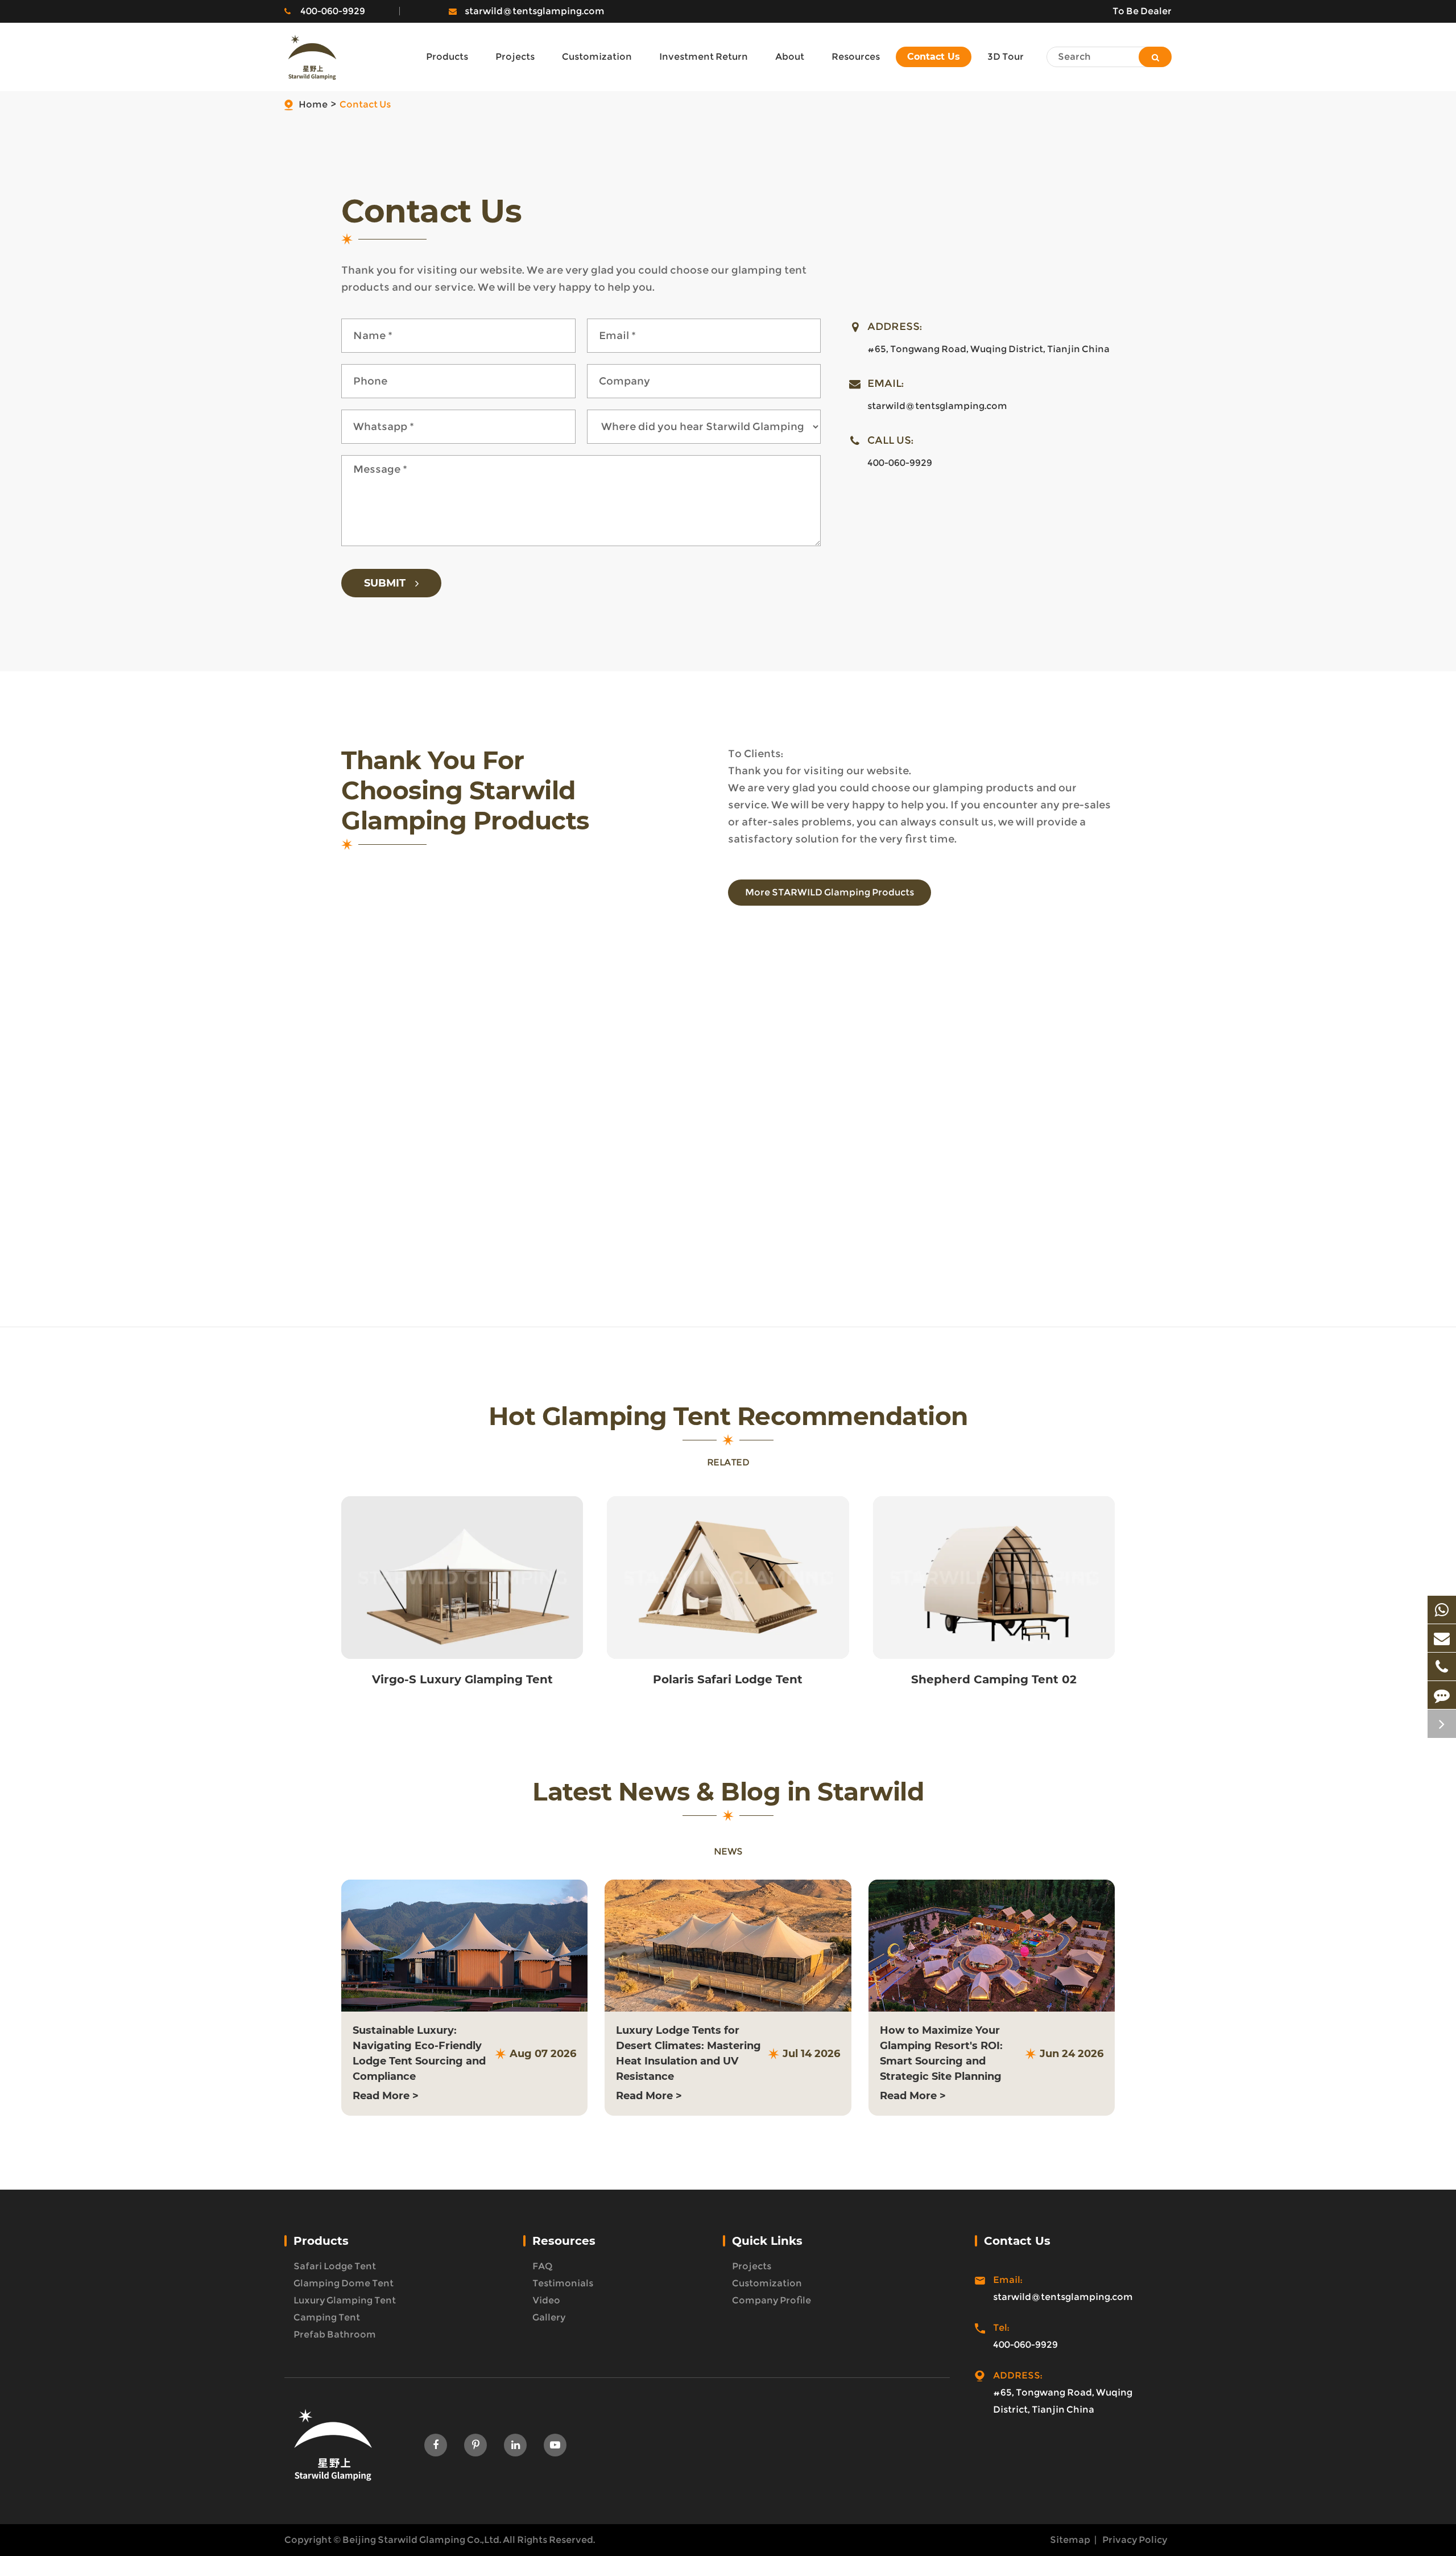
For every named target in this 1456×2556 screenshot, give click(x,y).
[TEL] (1442, 1667)
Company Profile (772, 2300)
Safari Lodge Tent (335, 2266)
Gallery (549, 2317)
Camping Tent (327, 2317)
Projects (752, 2266)
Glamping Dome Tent (344, 2283)
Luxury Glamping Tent (345, 2300)
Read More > (386, 2096)
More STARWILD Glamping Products (830, 892)
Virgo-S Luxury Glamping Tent (462, 1679)
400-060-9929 (333, 11)
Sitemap (1070, 2540)
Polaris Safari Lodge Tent (728, 1679)
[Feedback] (1442, 1695)
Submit (386, 583)
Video (546, 2300)
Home (313, 104)
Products (321, 2241)
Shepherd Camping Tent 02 (994, 1679)
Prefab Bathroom (335, 2334)
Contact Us (365, 104)
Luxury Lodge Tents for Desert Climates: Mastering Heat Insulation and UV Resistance (688, 2053)
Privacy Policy (1135, 2540)
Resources (564, 2241)
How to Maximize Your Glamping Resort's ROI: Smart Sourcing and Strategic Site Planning (941, 2053)
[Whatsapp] (1442, 1610)
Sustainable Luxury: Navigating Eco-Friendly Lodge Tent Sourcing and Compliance (419, 2053)
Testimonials (563, 2283)
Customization (767, 2283)
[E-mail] (1442, 1638)
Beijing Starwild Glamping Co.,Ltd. (422, 2540)
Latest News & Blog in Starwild (728, 1792)
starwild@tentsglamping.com (535, 11)
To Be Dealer (1142, 11)
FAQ (543, 2266)
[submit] (1155, 57)
